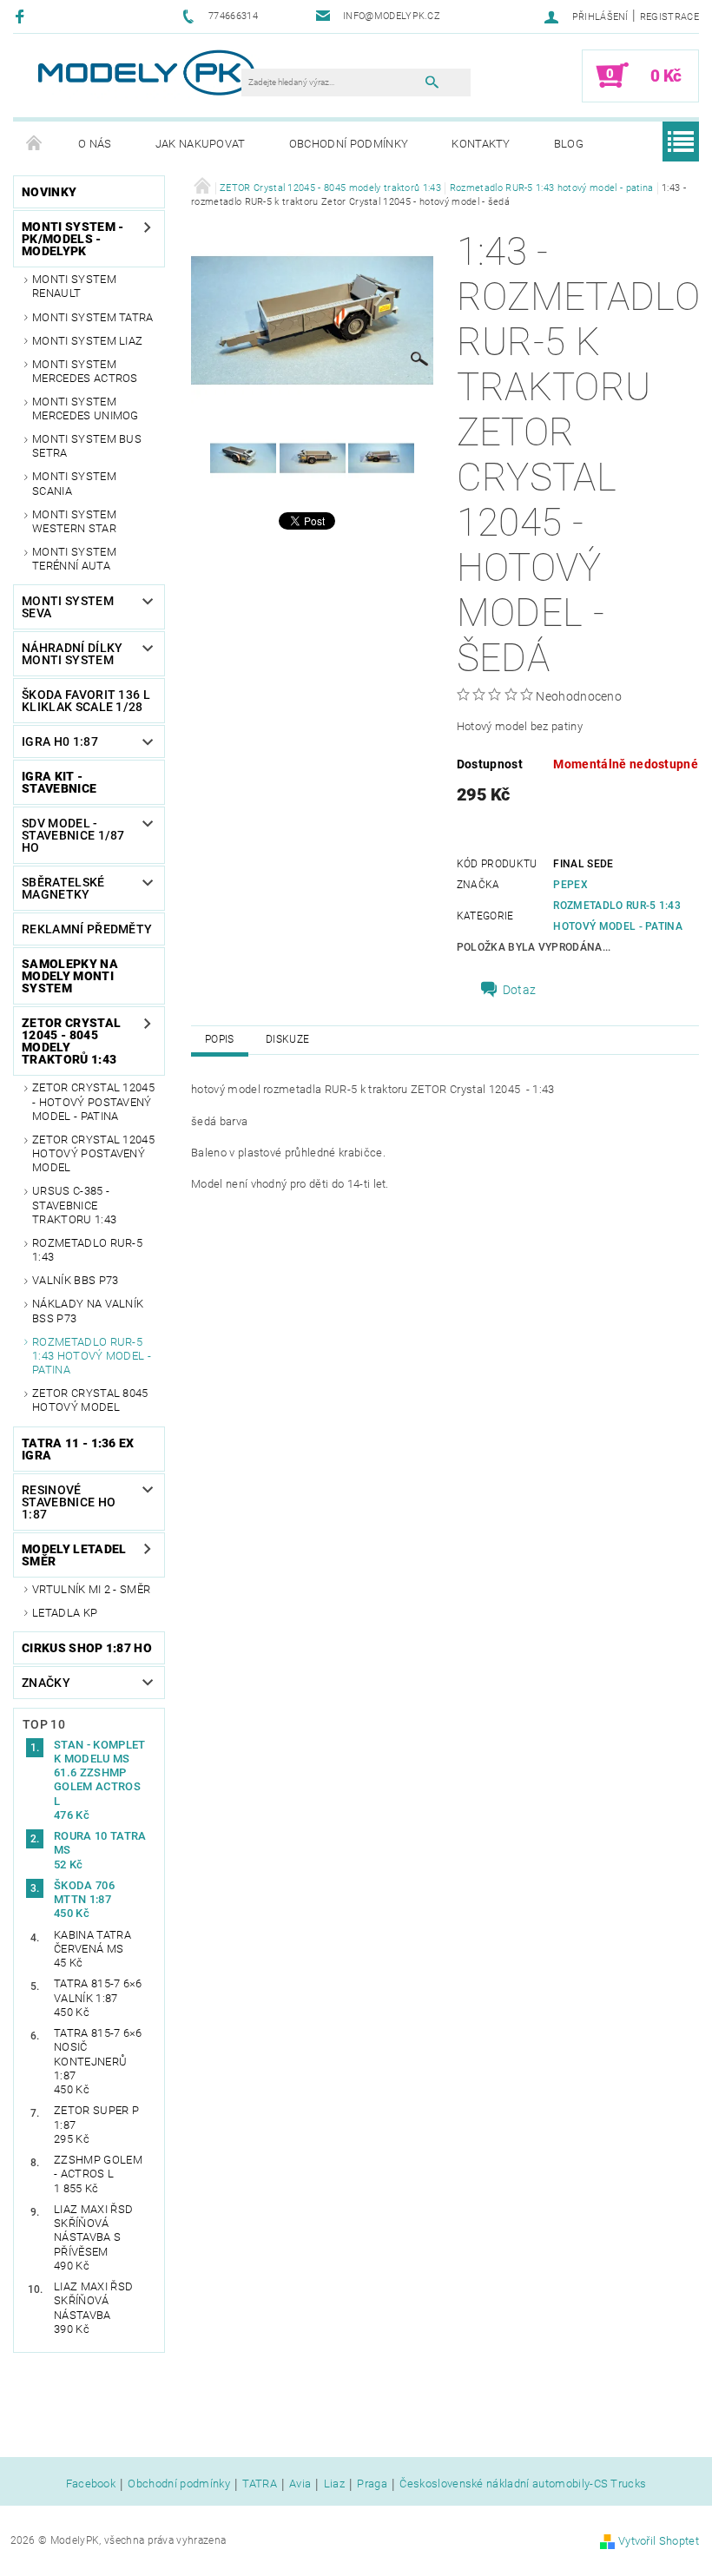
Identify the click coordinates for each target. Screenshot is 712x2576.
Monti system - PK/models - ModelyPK (73, 239)
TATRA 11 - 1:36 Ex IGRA (78, 1449)
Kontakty (481, 144)
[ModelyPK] (145, 72)
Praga (372, 2484)
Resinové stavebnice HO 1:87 (69, 1502)
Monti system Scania (74, 483)
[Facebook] (22, 16)
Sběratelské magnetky (63, 888)
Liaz (334, 2484)
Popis (220, 1039)
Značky (46, 1683)
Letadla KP (65, 1613)
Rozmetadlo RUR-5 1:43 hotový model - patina (92, 1356)
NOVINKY (49, 192)
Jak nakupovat (201, 144)
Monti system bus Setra (87, 446)
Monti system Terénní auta (74, 559)
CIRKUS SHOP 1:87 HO (87, 1648)
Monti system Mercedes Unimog (86, 408)
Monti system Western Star (74, 521)
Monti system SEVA (68, 607)
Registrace (669, 17)
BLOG (569, 144)
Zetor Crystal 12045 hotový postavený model (93, 1154)
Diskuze (287, 1039)
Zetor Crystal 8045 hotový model (90, 1400)
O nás (95, 144)
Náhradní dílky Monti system (72, 654)
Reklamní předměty (87, 929)
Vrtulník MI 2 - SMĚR (91, 1589)
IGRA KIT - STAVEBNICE (59, 782)
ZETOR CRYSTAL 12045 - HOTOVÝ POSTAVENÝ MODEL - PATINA (93, 1102)
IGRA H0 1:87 (60, 741)
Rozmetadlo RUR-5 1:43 (87, 1250)
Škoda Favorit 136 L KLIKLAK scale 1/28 (86, 701)
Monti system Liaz (87, 341)
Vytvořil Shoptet (659, 2541)
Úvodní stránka (35, 144)
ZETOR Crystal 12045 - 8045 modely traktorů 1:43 (71, 1041)
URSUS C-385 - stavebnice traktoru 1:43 (74, 1205)
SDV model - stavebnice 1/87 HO (73, 835)
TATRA (260, 2484)
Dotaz (520, 990)
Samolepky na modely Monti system (70, 976)
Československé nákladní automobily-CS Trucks (523, 2484)
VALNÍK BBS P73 (75, 1280)
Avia (300, 2484)
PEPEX (570, 885)
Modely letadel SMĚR (74, 1555)
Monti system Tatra (93, 317)
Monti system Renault (74, 286)
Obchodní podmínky (349, 144)
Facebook (91, 2484)
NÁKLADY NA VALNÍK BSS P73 (88, 1311)
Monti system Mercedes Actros (85, 371)
